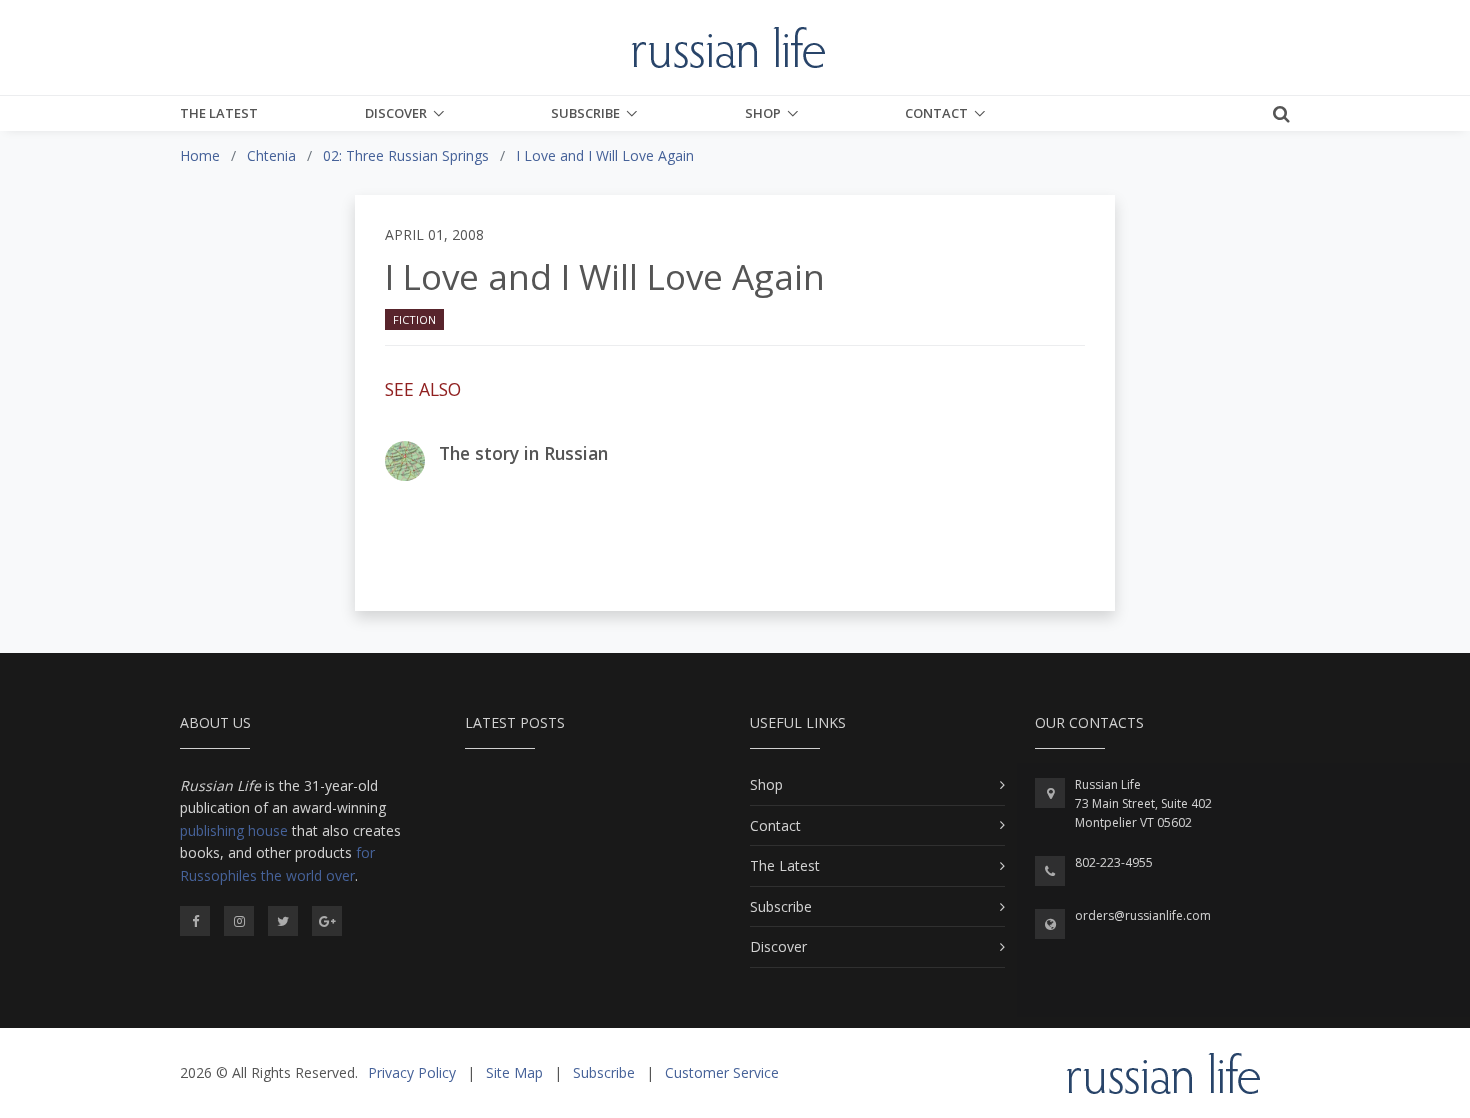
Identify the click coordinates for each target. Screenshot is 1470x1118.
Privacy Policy (412, 1072)
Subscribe (585, 113)
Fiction (414, 319)
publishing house (234, 830)
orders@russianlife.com (1143, 915)
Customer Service (722, 1072)
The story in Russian (523, 453)
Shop (763, 113)
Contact (936, 113)
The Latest (219, 113)
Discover (396, 113)
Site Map (514, 1072)
